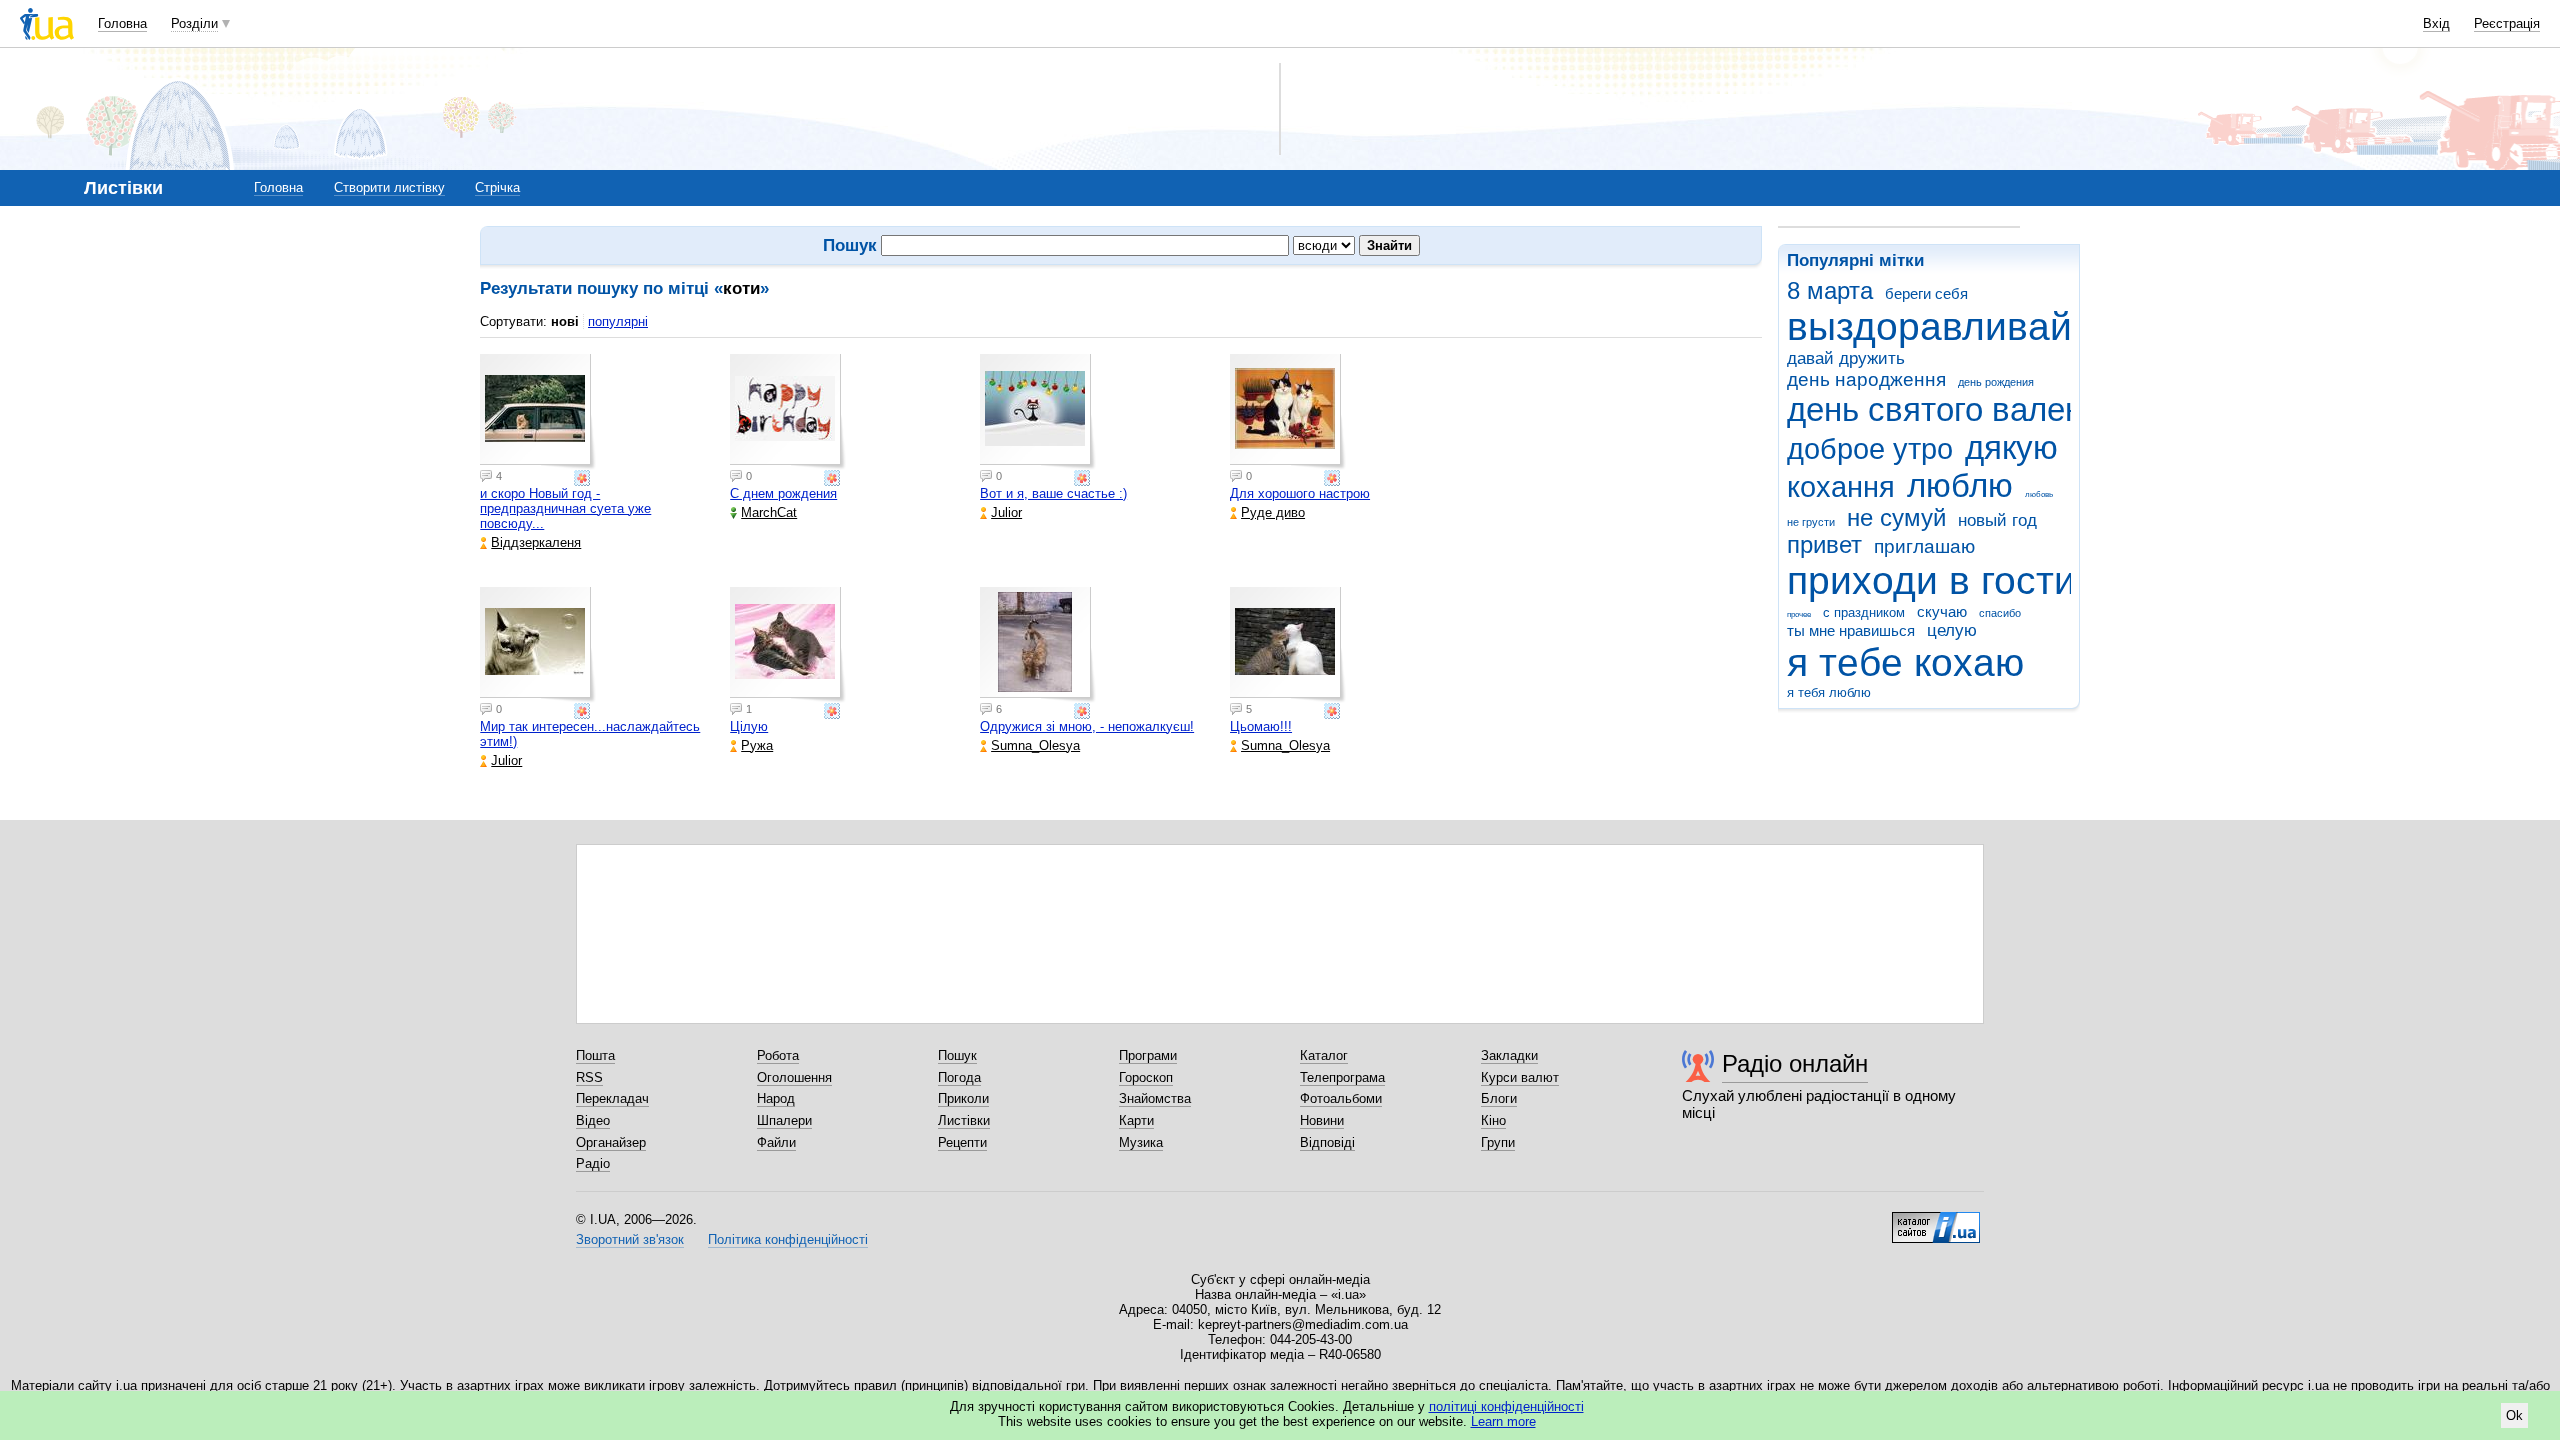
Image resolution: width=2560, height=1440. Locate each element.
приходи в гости (1931, 580)
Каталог (1324, 1055)
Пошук (957, 1055)
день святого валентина (1969, 409)
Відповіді (1327, 1142)
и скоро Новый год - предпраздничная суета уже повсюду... (565, 508)
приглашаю (1924, 546)
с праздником (1864, 612)
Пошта (595, 1055)
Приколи (963, 1098)
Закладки (1509, 1055)
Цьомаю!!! (1261, 726)
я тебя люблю (1829, 692)
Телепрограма (1342, 1077)
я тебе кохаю (1905, 662)
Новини (1322, 1120)
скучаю (1942, 611)
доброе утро (1870, 449)
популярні (618, 321)
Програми (1148, 1055)
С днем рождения (783, 493)
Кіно (1493, 1120)
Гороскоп (1146, 1077)
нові (565, 321)
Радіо (593, 1163)
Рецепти (962, 1142)
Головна (122, 23)
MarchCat (769, 512)
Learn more (1503, 1421)
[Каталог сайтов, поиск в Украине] (1936, 1220)
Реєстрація (2507, 23)
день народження (1866, 379)
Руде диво (1273, 512)
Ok (2514, 1415)
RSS (589, 1077)
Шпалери (784, 1120)
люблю (1960, 485)
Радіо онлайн (1795, 1063)
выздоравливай (1929, 326)
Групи (1498, 1142)
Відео (593, 1120)
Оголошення (794, 1077)
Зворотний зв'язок (630, 1239)
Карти (1136, 1120)
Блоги (1499, 1098)
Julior (1006, 512)
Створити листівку (389, 187)
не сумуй (1896, 518)
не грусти (1811, 522)
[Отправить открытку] (584, 478)
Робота (778, 1055)
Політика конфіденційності (788, 1239)
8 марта (1830, 291)
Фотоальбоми (1341, 1098)
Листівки (964, 1120)
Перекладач (612, 1098)
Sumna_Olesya (1035, 745)
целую (1952, 630)
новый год (1997, 520)
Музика (1141, 1142)
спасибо (2000, 613)
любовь (2039, 494)
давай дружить (1846, 358)
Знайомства (1155, 1098)
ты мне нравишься (1851, 630)
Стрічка (497, 187)
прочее (1799, 614)
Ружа (757, 745)
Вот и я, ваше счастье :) (1053, 493)
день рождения (1996, 382)
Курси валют (1520, 1077)
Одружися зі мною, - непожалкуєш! (1087, 726)
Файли (776, 1142)
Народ (776, 1098)
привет (1824, 545)
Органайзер (611, 1142)
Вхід (2436, 23)
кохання (1841, 487)
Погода (959, 1077)
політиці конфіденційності (1506, 1406)
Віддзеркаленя (536, 542)
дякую (2011, 447)
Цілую (749, 726)
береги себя (1926, 293)
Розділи (194, 23)
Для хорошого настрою (1300, 493)
